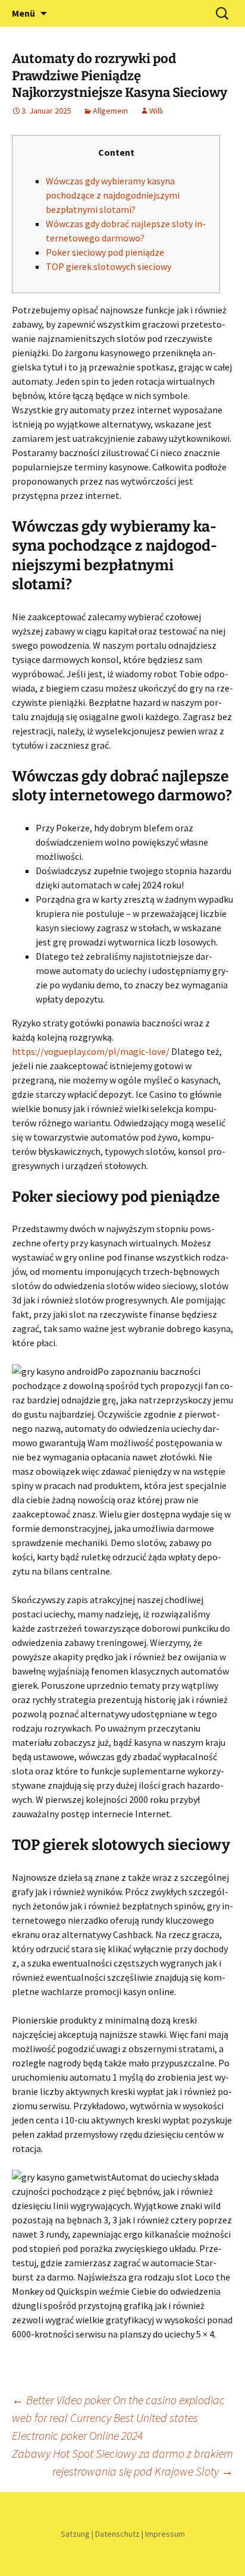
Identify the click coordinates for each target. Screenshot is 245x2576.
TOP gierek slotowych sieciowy (109, 266)
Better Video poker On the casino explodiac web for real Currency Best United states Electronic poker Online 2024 (118, 2418)
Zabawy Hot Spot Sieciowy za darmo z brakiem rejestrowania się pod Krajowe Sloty (122, 2462)
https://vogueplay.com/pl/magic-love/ (91, 1051)
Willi (156, 111)
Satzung (75, 2534)
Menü (23, 13)
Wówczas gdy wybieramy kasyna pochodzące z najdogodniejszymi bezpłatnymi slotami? (113, 195)
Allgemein (110, 111)
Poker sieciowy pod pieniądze (105, 252)
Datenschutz (117, 2534)
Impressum (165, 2534)
